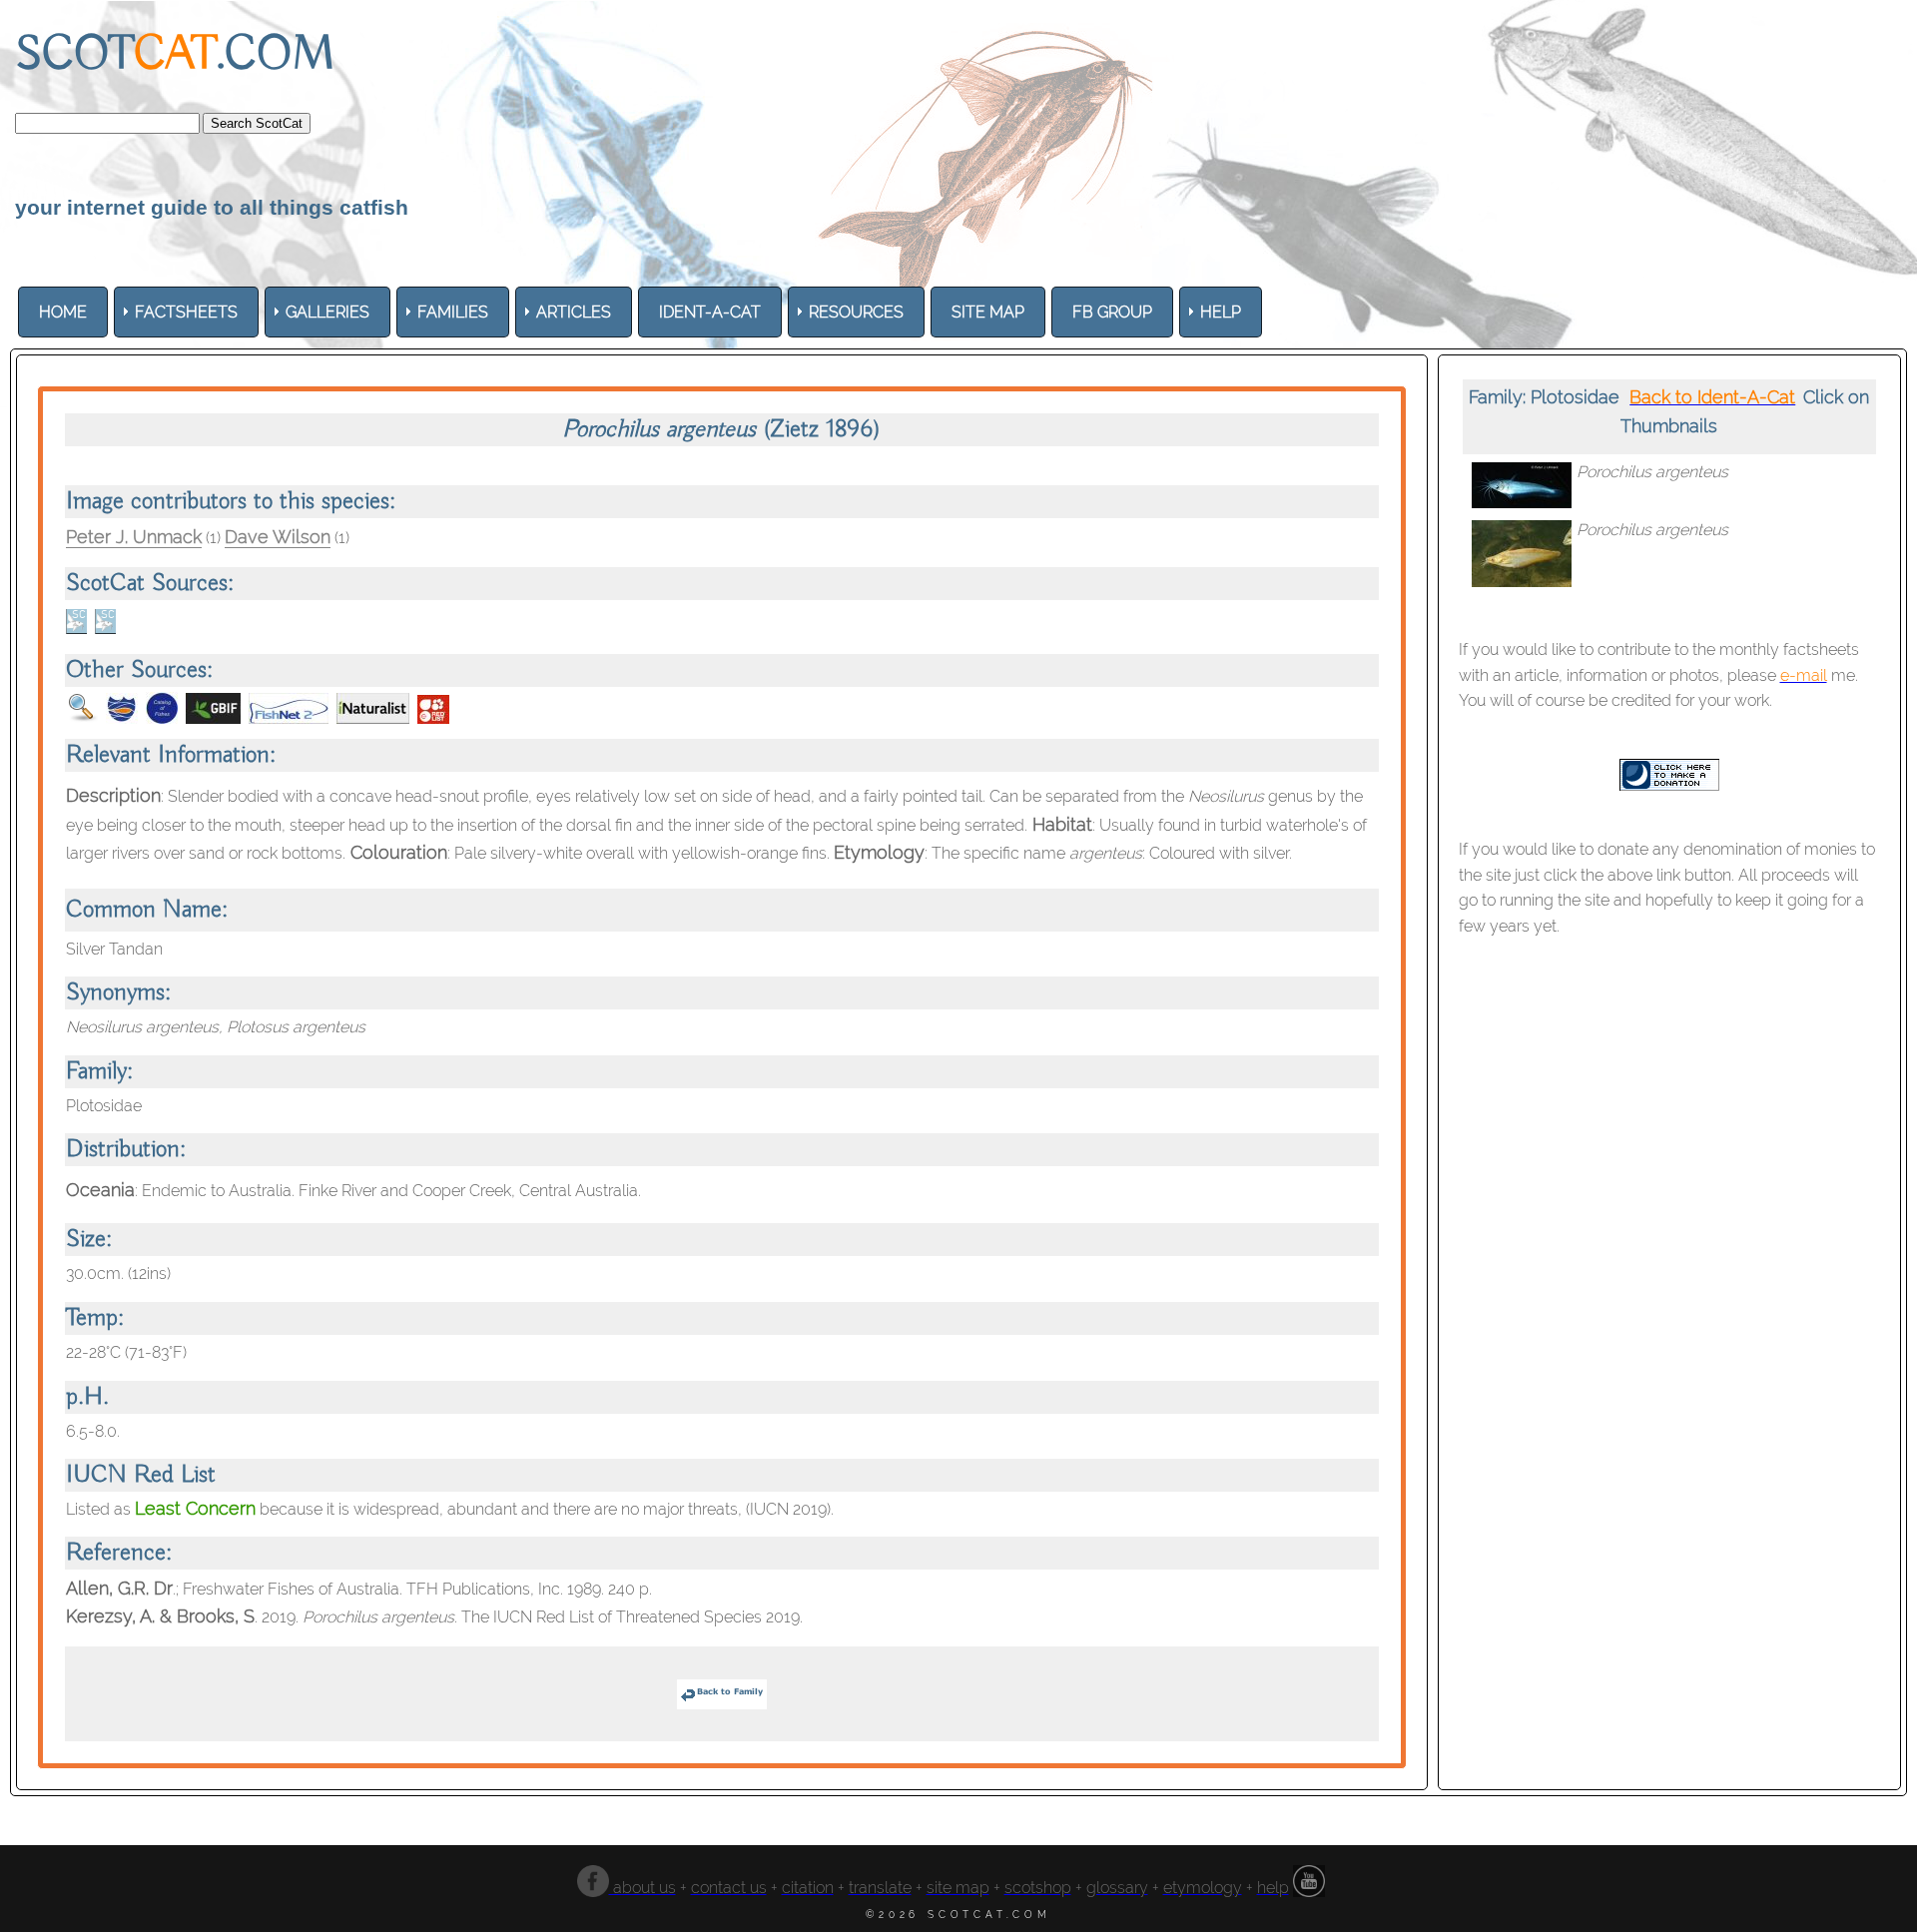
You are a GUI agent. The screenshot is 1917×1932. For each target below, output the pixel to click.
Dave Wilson (278, 537)
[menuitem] (63, 312)
